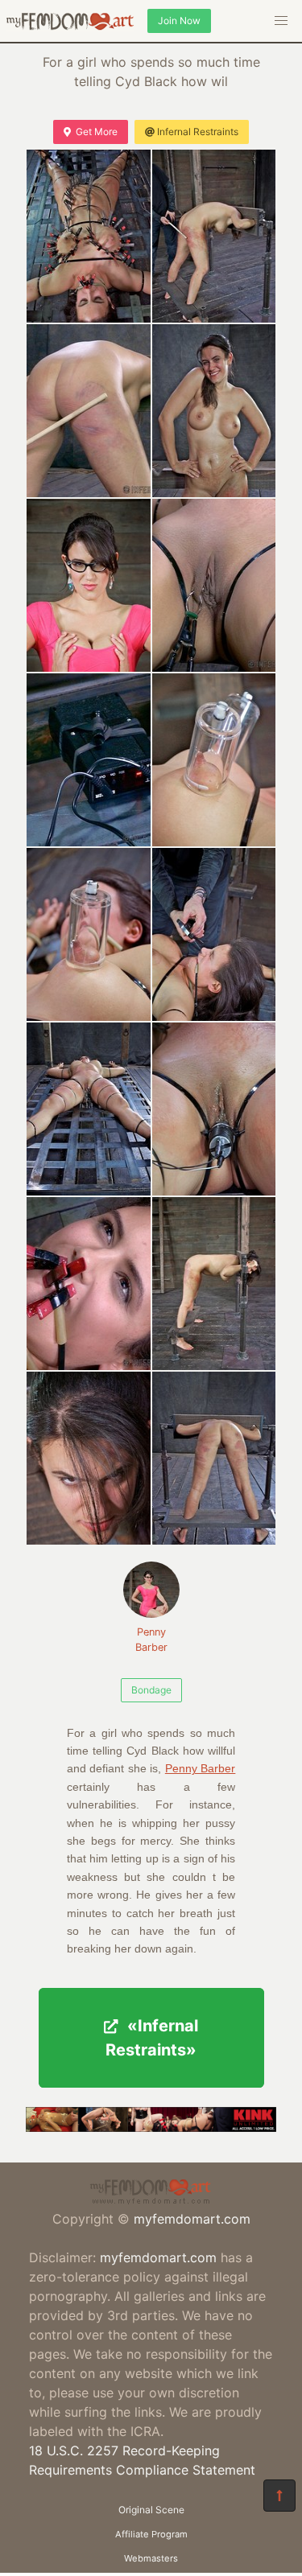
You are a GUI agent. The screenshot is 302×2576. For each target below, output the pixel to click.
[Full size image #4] (89, 585)
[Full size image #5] (214, 585)
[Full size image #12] (89, 1284)
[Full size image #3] (214, 411)
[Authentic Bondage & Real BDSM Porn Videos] (151, 2127)
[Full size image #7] (214, 760)
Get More (97, 132)
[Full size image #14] (89, 1458)
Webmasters (151, 2558)
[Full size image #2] (89, 411)
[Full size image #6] (89, 760)
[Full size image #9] (214, 934)
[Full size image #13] (214, 1284)
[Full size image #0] (89, 236)
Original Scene (151, 2510)
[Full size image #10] (89, 1109)
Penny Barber (151, 1640)
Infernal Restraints (198, 132)
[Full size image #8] (89, 934)
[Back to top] (279, 2496)
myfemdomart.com (192, 2219)
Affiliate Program (151, 2534)
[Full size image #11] (214, 1109)
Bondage (151, 1690)
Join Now (179, 21)
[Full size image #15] (214, 1458)
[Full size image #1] (214, 236)
